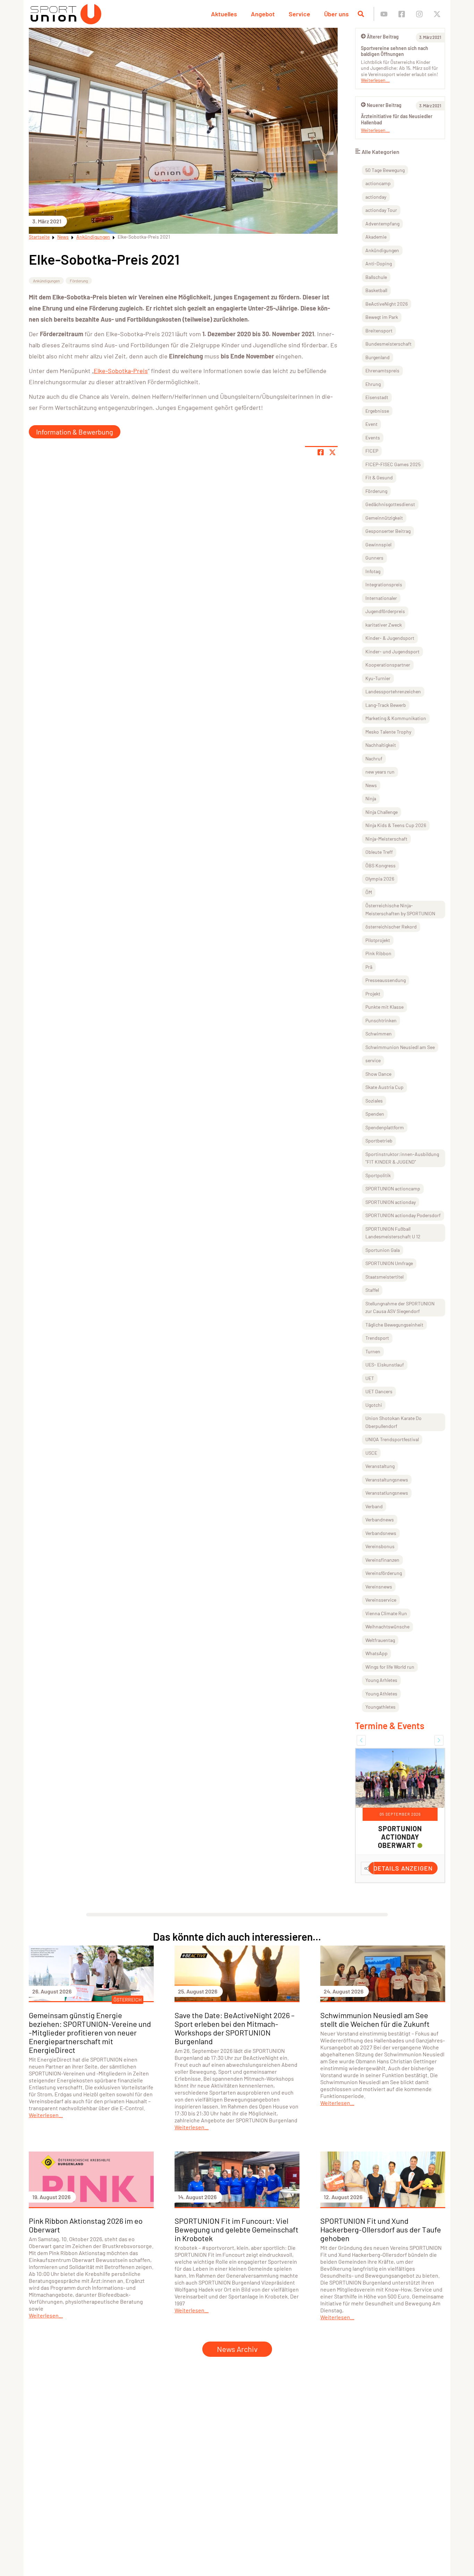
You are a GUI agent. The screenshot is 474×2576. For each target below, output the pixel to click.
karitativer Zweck (384, 625)
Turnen (373, 1351)
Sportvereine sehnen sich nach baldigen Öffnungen (395, 51)
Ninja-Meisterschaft (386, 839)
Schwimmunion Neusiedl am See (400, 1047)
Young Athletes (381, 1694)
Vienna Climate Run (386, 1613)
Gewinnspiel (378, 544)
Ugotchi (374, 1405)
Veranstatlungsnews (387, 1493)
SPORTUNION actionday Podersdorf (403, 1215)
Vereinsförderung (384, 1573)
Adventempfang (382, 224)
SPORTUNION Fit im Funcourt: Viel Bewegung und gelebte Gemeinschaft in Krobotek (236, 2229)
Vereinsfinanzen (382, 1560)
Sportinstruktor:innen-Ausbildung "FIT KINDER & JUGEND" (402, 1158)
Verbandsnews (381, 1533)
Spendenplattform (385, 1127)
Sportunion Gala (383, 1250)
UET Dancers (379, 1391)
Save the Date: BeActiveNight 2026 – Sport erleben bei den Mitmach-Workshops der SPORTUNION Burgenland (235, 2028)
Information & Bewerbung (75, 432)
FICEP (372, 451)
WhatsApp (376, 1653)
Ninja (371, 798)
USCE (371, 1453)
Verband (374, 1506)
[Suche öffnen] (361, 14)
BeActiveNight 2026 (387, 304)
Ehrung (373, 384)
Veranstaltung (380, 1466)
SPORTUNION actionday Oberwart (400, 1837)
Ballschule (376, 277)
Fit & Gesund (379, 477)
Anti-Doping (379, 263)
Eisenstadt (377, 397)
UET (370, 1378)
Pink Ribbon (378, 953)
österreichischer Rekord (391, 927)
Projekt (373, 994)
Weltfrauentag (380, 1640)
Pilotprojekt (378, 940)
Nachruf (374, 758)
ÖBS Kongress (380, 865)
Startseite (39, 237)
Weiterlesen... (375, 80)
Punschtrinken (381, 1020)
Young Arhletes (381, 1680)
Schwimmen (379, 1034)
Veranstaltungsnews (387, 1480)
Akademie (376, 237)
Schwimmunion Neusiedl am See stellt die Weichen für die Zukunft (375, 2019)
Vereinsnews (379, 1587)
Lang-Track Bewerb (386, 705)
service (373, 1060)
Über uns (336, 14)
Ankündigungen (93, 237)
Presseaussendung (386, 980)
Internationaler (381, 598)
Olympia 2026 (380, 879)
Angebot (263, 14)
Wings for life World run (390, 1667)
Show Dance (378, 1074)
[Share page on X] (332, 452)
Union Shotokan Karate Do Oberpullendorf (393, 1422)
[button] (361, 1740)
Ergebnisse (377, 411)
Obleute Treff (379, 852)
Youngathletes (380, 1707)
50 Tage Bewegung (385, 170)
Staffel (372, 1290)
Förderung (79, 281)
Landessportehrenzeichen (393, 691)
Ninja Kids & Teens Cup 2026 (396, 825)
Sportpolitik (378, 1175)
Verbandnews (380, 1520)
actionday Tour (381, 210)
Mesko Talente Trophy (388, 732)
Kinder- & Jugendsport (390, 638)
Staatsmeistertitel (384, 1277)
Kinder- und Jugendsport (392, 651)
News (63, 237)
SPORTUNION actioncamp (393, 1188)
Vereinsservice (381, 1600)
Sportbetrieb (379, 1141)
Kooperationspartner (388, 665)
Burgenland (378, 357)
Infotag (373, 571)
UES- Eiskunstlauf (385, 1365)
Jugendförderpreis (385, 611)
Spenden (375, 1114)
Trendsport (377, 1338)
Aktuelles (224, 14)
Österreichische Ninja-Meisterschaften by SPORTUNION (400, 909)
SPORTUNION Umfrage (389, 1263)
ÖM (369, 892)
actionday (376, 197)
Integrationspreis (384, 584)
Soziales (374, 1101)
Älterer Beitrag (383, 37)
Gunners (374, 558)
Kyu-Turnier (378, 678)
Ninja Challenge (382, 812)
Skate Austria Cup (384, 1087)
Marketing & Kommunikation (396, 718)
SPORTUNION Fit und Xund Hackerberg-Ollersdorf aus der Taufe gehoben (381, 2229)
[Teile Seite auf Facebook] (321, 452)
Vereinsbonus (380, 1546)
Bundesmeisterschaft (388, 344)
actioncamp (378, 183)
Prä (369, 967)
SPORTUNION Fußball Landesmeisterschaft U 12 (393, 1233)
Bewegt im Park (382, 317)
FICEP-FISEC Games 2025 (393, 464)
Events (373, 437)
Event (371, 424)
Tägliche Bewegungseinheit (394, 1325)
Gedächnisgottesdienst (390, 504)
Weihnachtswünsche (387, 1626)
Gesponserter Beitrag (388, 531)
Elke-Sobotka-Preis (121, 371)
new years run (380, 772)
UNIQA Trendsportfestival (392, 1439)
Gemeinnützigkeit (384, 518)
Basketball (376, 290)
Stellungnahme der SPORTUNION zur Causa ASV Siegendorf (400, 1307)
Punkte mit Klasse (384, 1007)
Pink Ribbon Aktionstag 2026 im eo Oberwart (86, 2225)
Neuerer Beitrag (384, 105)
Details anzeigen (403, 1868)
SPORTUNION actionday (391, 1202)
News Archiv (237, 2349)
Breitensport (379, 331)
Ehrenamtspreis (382, 370)
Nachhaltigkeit (381, 745)
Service (299, 14)
